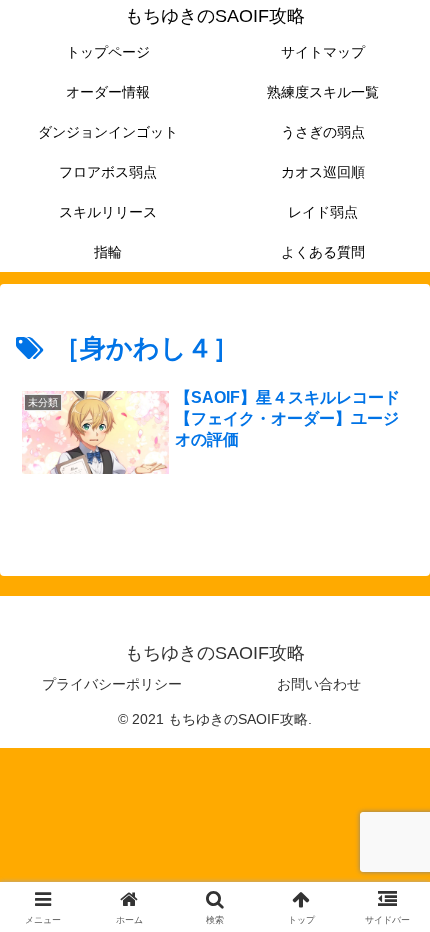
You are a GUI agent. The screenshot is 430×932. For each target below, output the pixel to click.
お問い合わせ (319, 684)
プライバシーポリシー (112, 684)
